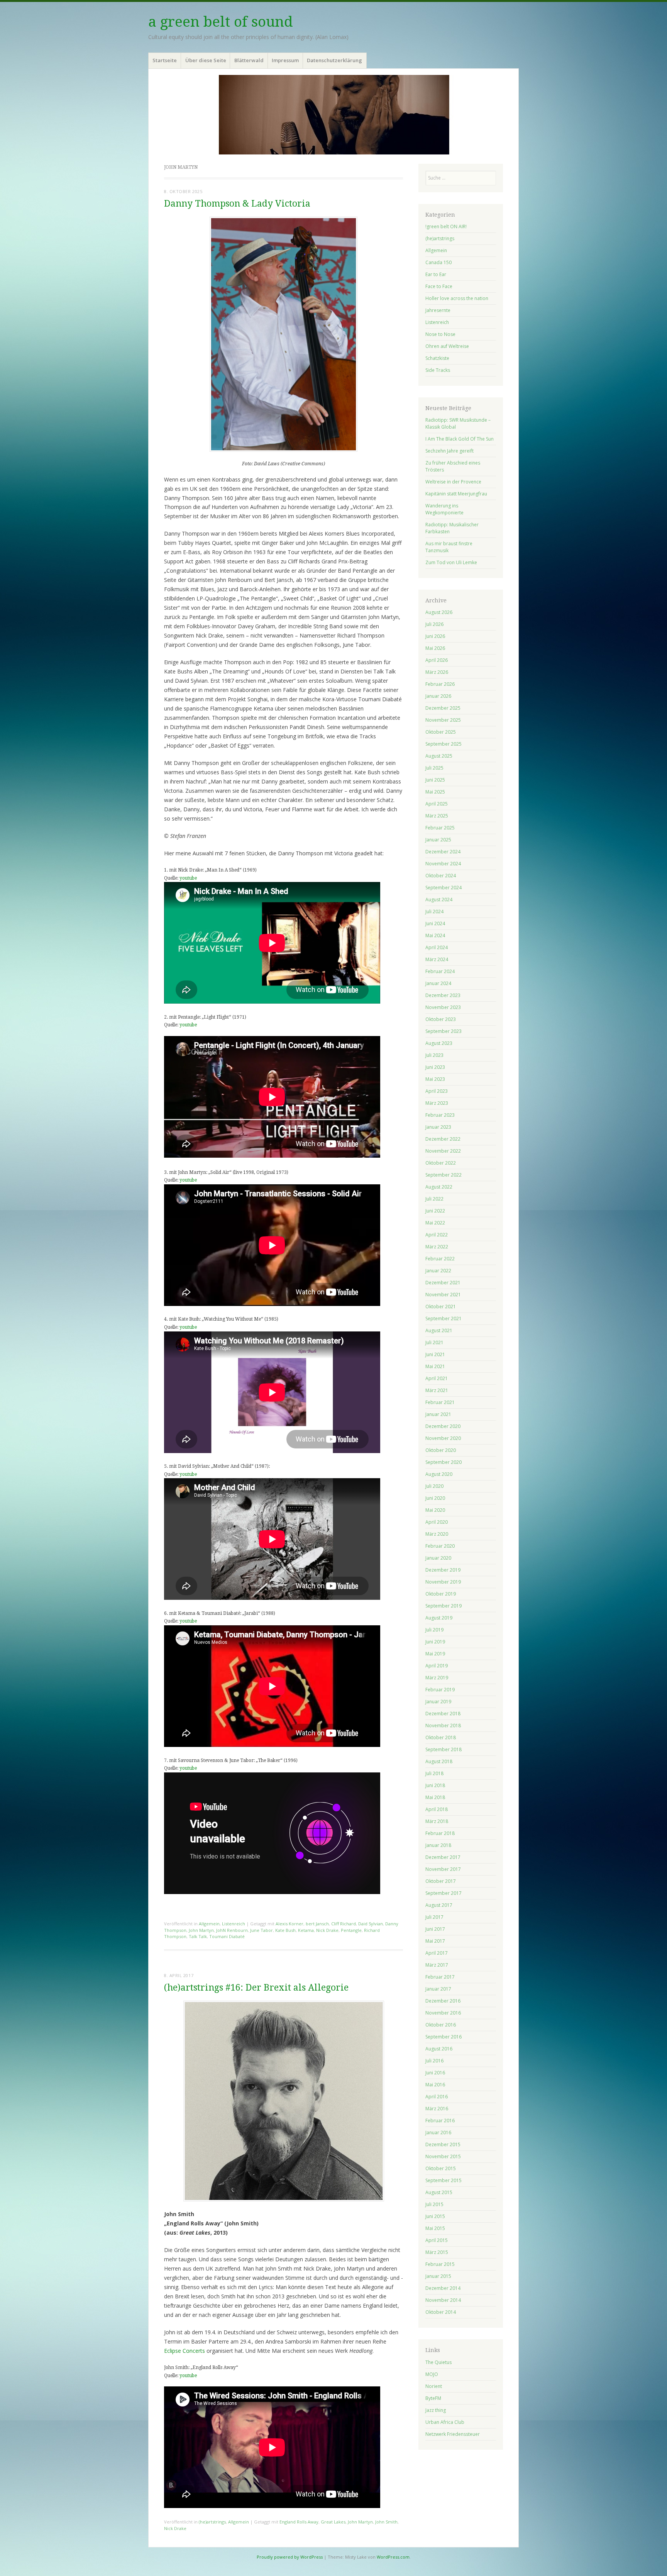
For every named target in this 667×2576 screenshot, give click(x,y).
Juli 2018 (434, 1773)
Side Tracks (438, 370)
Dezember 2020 (443, 1426)
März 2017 (437, 1965)
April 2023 (437, 1091)
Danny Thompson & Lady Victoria (237, 204)
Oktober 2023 (441, 1019)
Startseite (165, 60)
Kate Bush (285, 1930)
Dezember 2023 (443, 995)
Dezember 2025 (443, 708)
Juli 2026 (434, 624)
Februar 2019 (440, 1690)
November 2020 (443, 1438)
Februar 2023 (440, 1115)
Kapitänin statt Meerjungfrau (456, 494)
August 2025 (439, 756)
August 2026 (439, 612)
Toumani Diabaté (227, 1936)
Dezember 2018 (443, 1714)
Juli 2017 (434, 1917)
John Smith (386, 2522)
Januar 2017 (438, 1989)
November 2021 (443, 1295)
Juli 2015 (434, 2204)
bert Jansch (317, 1924)
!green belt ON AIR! (446, 226)
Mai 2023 (435, 1079)
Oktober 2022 (441, 1163)
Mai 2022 (435, 1223)
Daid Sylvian (371, 1924)
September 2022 (444, 1175)
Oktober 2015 (441, 2168)
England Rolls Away (299, 2522)
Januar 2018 (438, 1845)
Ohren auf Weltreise (447, 346)
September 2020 (444, 1462)
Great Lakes (333, 2522)
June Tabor (262, 1930)
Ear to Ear (436, 274)
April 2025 (437, 804)
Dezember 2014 (443, 2288)
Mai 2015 (435, 2228)
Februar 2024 (440, 971)
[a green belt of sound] (333, 114)
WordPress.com (393, 2557)
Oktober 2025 (441, 732)
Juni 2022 (435, 1211)
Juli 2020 (434, 1486)
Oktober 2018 (441, 1737)
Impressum (285, 60)
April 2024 (437, 947)
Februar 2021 (440, 1402)
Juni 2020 (435, 1498)
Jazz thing (436, 2410)
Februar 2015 (440, 2264)
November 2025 (443, 720)
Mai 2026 (435, 648)
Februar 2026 (440, 684)
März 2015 (437, 2252)
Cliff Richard (344, 1924)
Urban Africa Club (445, 2422)
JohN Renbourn (232, 1930)
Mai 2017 (435, 1941)
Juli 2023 (434, 1055)
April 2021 (437, 1378)
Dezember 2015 (443, 2144)
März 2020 (437, 1534)
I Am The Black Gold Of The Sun (460, 439)
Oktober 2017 (441, 1881)
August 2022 (439, 1187)
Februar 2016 (440, 2121)
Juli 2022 (434, 1199)
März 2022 (437, 1247)
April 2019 (437, 1666)
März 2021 (437, 1390)
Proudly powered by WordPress (290, 2557)
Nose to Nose (440, 334)
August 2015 (439, 2192)
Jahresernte (438, 310)
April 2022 (437, 1235)
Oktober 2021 (441, 1307)
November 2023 (443, 1007)
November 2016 (443, 2013)
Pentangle (351, 1930)
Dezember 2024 (443, 852)
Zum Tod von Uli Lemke (451, 562)
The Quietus (438, 2362)
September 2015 (444, 2180)
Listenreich (234, 1924)
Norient (434, 2386)
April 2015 (437, 2240)
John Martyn (201, 1930)
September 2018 (444, 1749)
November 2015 (443, 2156)
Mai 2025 (435, 792)
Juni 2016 (435, 2073)
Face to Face (439, 286)
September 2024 (444, 888)
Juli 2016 (434, 2061)
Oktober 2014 (441, 2312)
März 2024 (437, 959)
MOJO (432, 2374)
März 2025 (437, 816)
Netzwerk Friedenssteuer (453, 2434)
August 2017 (439, 1905)
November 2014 (443, 2300)
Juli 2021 (434, 1342)
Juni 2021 (435, 1354)
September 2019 (444, 1606)
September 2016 (444, 2037)
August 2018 (439, 1761)
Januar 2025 (438, 840)
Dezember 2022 (443, 1139)
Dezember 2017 (443, 1857)
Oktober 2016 (441, 2025)
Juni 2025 (435, 780)
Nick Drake (327, 1930)
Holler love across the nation (457, 298)
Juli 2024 (434, 912)
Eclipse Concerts (185, 2351)
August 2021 (439, 1330)
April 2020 (437, 1522)
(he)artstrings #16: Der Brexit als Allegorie (256, 1988)
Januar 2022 (438, 1271)
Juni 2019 (435, 1642)
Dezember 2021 (443, 1283)
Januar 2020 (438, 1558)
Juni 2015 (435, 2216)
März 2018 (437, 1821)
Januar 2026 (438, 696)
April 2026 (437, 660)
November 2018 (443, 1726)
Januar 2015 (438, 2276)
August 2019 (439, 1618)
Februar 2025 (440, 828)
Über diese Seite (206, 60)
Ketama (306, 1930)
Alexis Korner (289, 1924)
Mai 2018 (435, 1797)
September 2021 (444, 1319)
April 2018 (437, 1809)
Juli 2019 (434, 1630)
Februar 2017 (440, 1977)
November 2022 (443, 1151)
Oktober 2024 (441, 876)
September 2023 (444, 1031)
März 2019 (437, 1678)
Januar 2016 (438, 2133)
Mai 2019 (435, 1654)
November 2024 (443, 864)
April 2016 (437, 2097)
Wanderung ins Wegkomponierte (444, 509)
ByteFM (433, 2398)
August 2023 (439, 1043)
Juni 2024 (435, 923)
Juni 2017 (435, 1929)
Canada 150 (438, 262)
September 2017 (444, 1893)
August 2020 (439, 1474)
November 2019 (443, 1582)
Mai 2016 (435, 2085)
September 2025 (444, 744)
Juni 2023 (435, 1067)
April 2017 (437, 1953)
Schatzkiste (437, 358)
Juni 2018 (435, 1785)
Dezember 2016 (443, 2001)
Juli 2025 (434, 768)
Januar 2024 (438, 983)
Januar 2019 (438, 1702)
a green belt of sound (221, 22)
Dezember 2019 (443, 1570)
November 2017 (443, 1869)
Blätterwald (249, 60)
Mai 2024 (435, 935)
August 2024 (439, 900)
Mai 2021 (435, 1366)
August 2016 (439, 2049)
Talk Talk (198, 1936)
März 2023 (437, 1103)
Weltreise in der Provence (453, 482)
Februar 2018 (440, 1833)
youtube (188, 878)
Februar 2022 (440, 1259)
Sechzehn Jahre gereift (449, 451)
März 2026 (437, 672)
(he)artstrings (212, 2522)
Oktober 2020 (441, 1450)
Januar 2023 (438, 1127)
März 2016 (437, 2109)
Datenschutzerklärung (334, 60)
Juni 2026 (435, 636)
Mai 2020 (435, 1510)
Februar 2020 (440, 1546)
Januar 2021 (438, 1414)
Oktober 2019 (441, 1594)
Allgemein (209, 1924)
